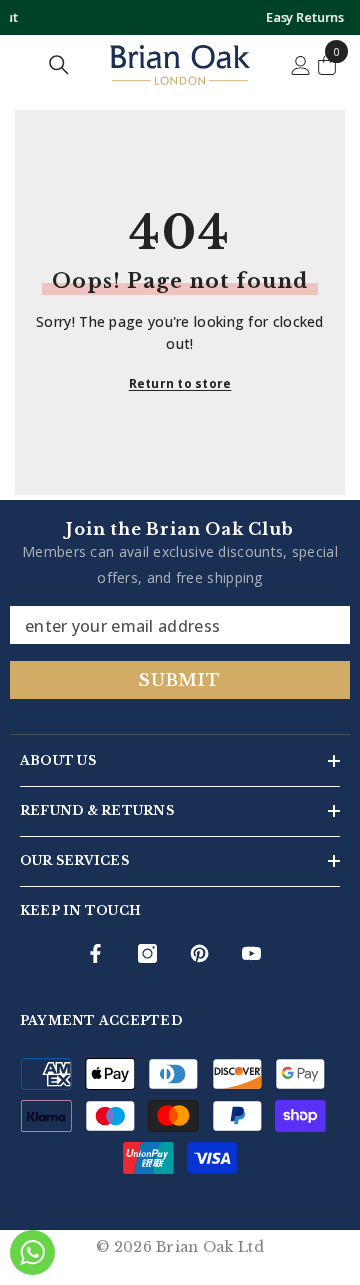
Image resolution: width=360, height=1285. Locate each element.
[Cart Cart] (327, 65)
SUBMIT (180, 680)
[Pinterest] (199, 953)
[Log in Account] (301, 65)
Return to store (180, 383)
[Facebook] (95, 953)
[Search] (59, 65)
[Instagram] (147, 953)
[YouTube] (251, 953)
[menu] (22, 65)
